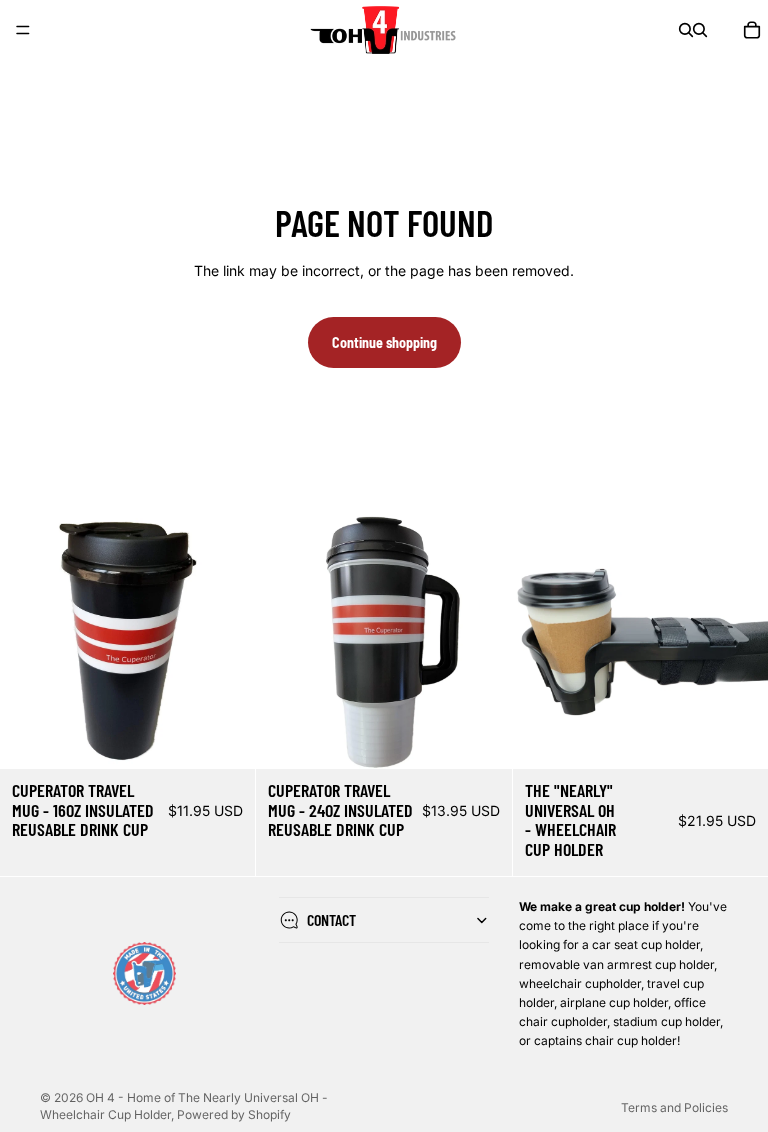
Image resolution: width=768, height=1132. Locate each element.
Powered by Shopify (234, 1114)
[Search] (686, 30)
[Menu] (23, 30)
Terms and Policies (674, 1107)
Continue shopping (384, 342)
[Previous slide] (30, 641)
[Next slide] (225, 641)
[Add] (225, 738)
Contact (331, 919)
